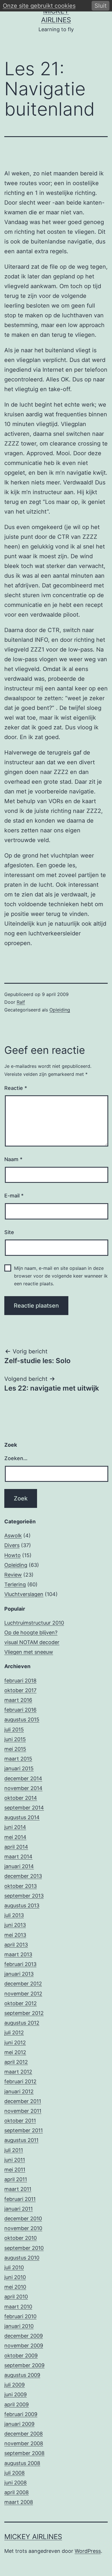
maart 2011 (18, 2189)
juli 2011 (14, 2150)
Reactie (16, 1088)
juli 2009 (15, 2385)
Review (13, 1575)
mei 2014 (15, 1837)
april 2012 (16, 2062)
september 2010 (24, 2248)
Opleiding (60, 1010)
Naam (13, 1159)
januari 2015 (19, 1768)
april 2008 (17, 2492)
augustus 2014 (22, 1817)
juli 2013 (14, 1915)
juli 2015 (14, 1729)
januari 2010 (19, 2326)
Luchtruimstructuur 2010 (34, 1623)
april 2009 (17, 2404)
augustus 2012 (22, 2023)
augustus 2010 (22, 2258)
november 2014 (23, 1788)
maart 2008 (19, 2502)
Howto (12, 1555)
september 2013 (24, 1896)
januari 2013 (19, 1974)
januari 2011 (19, 2209)
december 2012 (23, 1984)
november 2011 (23, 2111)
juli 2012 (14, 2033)
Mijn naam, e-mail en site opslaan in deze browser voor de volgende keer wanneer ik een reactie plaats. (61, 1276)
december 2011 (23, 2101)
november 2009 (24, 2346)
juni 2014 (15, 1827)
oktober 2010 (21, 2238)
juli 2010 (14, 2267)
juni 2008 (16, 2483)
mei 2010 (15, 2287)
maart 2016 (18, 1700)
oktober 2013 (21, 1886)
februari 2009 (21, 2414)
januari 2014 (19, 1866)
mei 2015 (15, 1749)
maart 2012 (18, 2072)
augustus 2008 (22, 2463)
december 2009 (24, 2336)
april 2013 (16, 1945)
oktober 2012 (21, 2003)
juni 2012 (15, 2043)
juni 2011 (15, 2160)
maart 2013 (18, 1954)
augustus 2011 (21, 2140)
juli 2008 (15, 2473)
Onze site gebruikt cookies (39, 6)
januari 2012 (19, 2091)
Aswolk (13, 1535)
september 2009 (24, 2365)
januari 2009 (19, 2424)
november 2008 (24, 2443)
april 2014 (16, 1847)
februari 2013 (20, 1964)
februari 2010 (20, 2316)
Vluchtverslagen (24, 1594)
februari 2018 (20, 1681)
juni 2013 (15, 1925)
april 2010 (16, 2297)
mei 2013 (15, 1935)
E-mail (14, 1196)
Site (9, 1232)
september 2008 (24, 2453)
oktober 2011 (20, 2121)
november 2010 (23, 2228)
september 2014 (24, 1808)
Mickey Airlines (33, 2537)
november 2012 (23, 1994)
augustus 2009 (22, 2375)
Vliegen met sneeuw (29, 1652)
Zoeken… (16, 1458)
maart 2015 (18, 1759)
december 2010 (23, 2218)
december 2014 (23, 1778)
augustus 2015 (22, 1719)
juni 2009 (16, 2394)
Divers (12, 1545)
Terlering (15, 1584)
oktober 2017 (20, 1690)
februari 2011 (20, 2199)
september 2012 (24, 2013)
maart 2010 (18, 2307)
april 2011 (16, 2179)
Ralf (21, 1002)
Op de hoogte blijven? (31, 1632)
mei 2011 (15, 2170)
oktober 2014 (21, 1798)
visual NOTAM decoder (32, 1642)
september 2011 (24, 2130)
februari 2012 (20, 2081)
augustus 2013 (22, 1905)
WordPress (88, 2551)
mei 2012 (15, 2052)
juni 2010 (15, 2277)
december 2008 (24, 2434)
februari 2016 (20, 1710)
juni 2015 (15, 1739)
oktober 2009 (21, 2356)
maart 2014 (18, 1857)
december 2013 (23, 1876)
